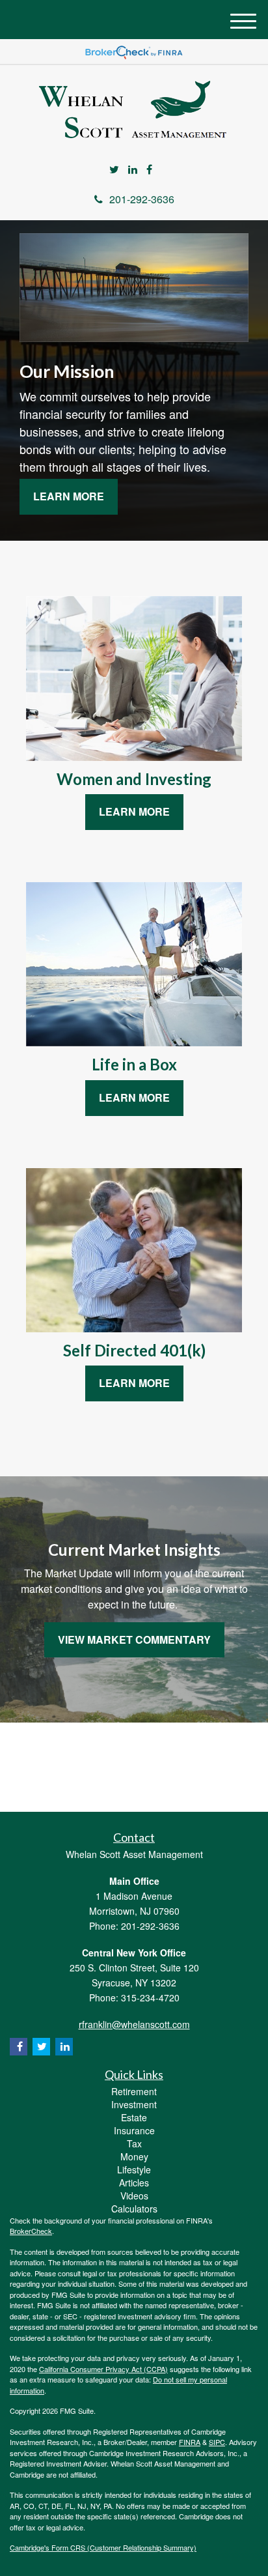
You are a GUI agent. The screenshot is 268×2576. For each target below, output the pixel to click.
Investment (134, 2104)
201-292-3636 (142, 199)
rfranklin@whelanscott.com (134, 2024)
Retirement (134, 2091)
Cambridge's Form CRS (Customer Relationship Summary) (103, 2547)
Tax (134, 2143)
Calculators (134, 2209)
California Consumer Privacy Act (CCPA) (103, 2369)
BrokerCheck (31, 2231)
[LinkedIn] (133, 170)
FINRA (190, 2442)
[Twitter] (114, 170)
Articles (134, 2182)
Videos (134, 2196)
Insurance (134, 2130)
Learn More (69, 496)
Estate (134, 2117)
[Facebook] (149, 170)
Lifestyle (134, 2169)
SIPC (217, 2442)
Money (134, 2156)
